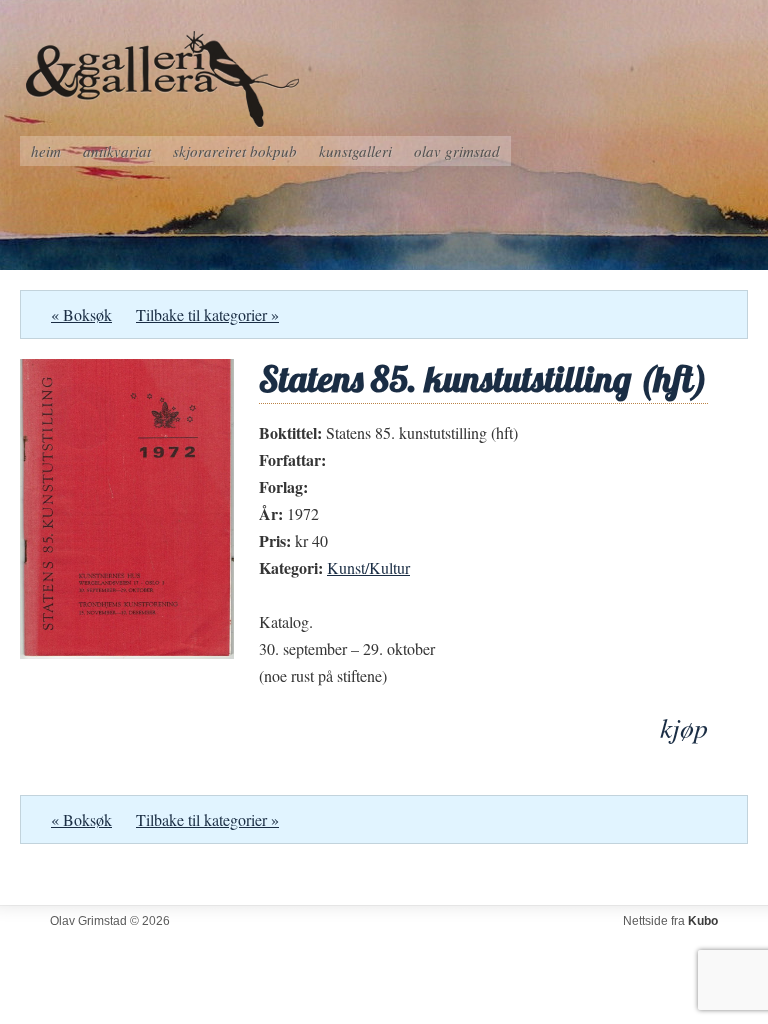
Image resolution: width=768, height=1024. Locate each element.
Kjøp (684, 727)
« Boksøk (81, 314)
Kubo (703, 921)
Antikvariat (117, 151)
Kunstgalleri (355, 151)
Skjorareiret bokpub (235, 151)
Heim (46, 151)
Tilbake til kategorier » (207, 314)
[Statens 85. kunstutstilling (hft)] (127, 652)
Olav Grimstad (457, 151)
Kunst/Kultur (368, 567)
